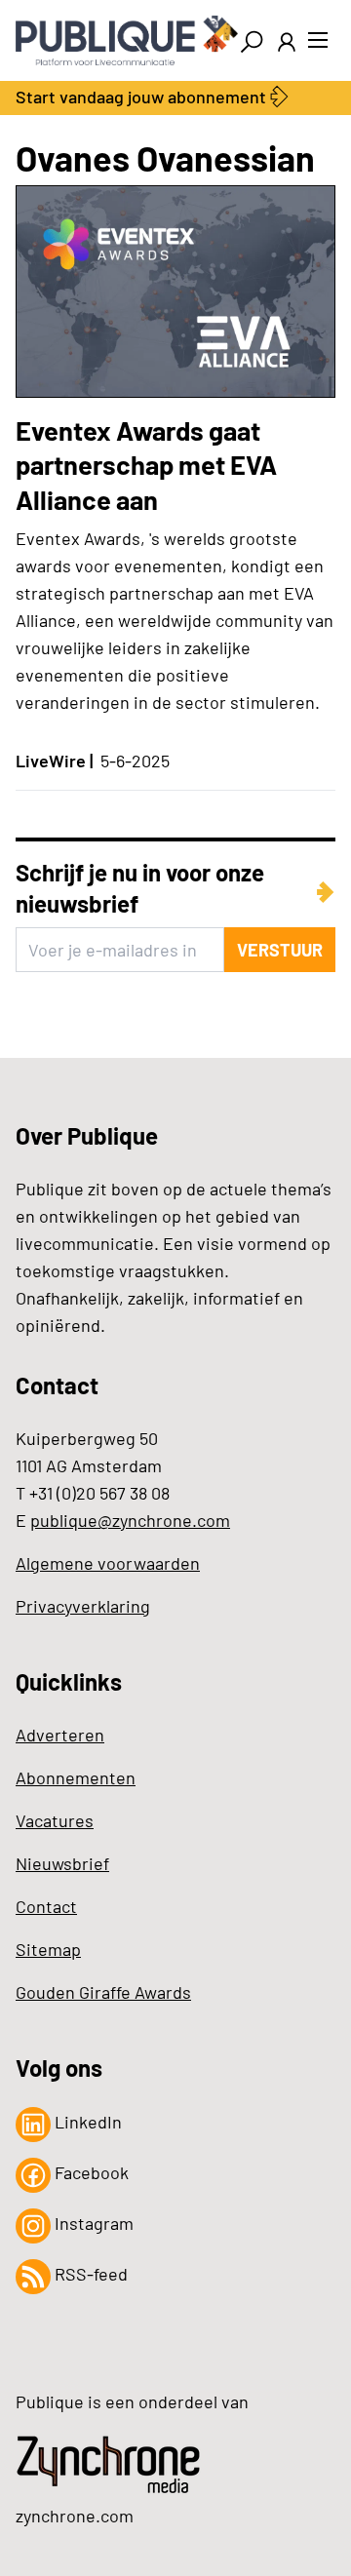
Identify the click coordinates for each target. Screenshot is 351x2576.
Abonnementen (76, 1777)
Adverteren (60, 1735)
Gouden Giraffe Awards (103, 1992)
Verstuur (280, 950)
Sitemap (48, 1949)
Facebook (90, 2172)
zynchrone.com (75, 2516)
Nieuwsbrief (62, 1863)
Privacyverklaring (83, 1606)
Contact (46, 1906)
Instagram (92, 2223)
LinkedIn (86, 2122)
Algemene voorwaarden (108, 1563)
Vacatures (55, 1820)
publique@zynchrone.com (130, 1520)
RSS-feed (89, 2274)
